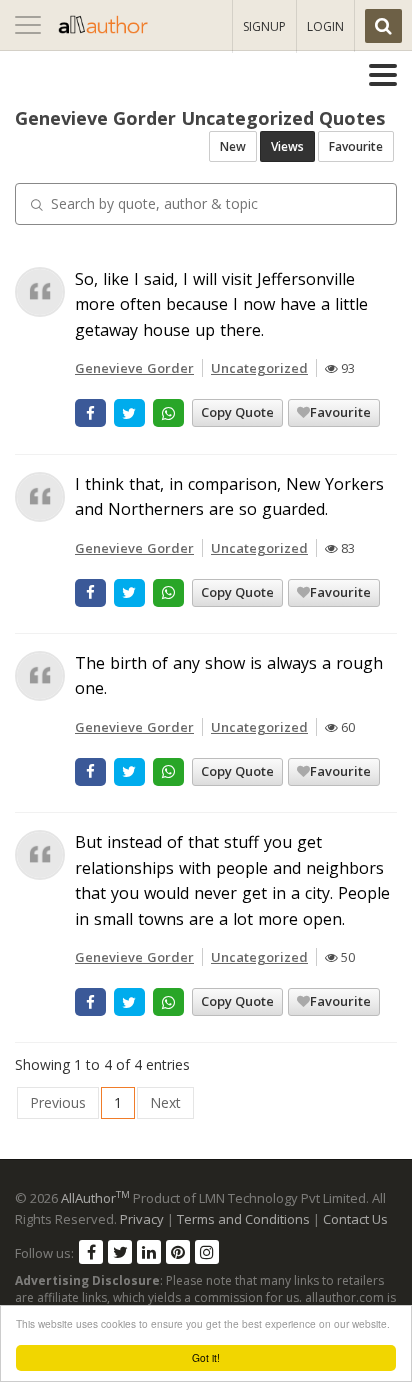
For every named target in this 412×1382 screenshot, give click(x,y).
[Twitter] (120, 1252)
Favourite (356, 146)
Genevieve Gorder (134, 368)
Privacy (142, 1219)
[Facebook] (91, 1252)
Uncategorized (259, 368)
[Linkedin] (149, 1252)
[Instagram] (207, 1252)
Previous (58, 1102)
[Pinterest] (178, 1252)
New (233, 146)
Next (165, 1102)
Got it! (206, 1357)
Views (287, 146)
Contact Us (355, 1219)
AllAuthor (95, 1198)
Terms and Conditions (243, 1219)
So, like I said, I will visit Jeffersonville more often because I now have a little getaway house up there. (221, 304)
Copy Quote (237, 412)
